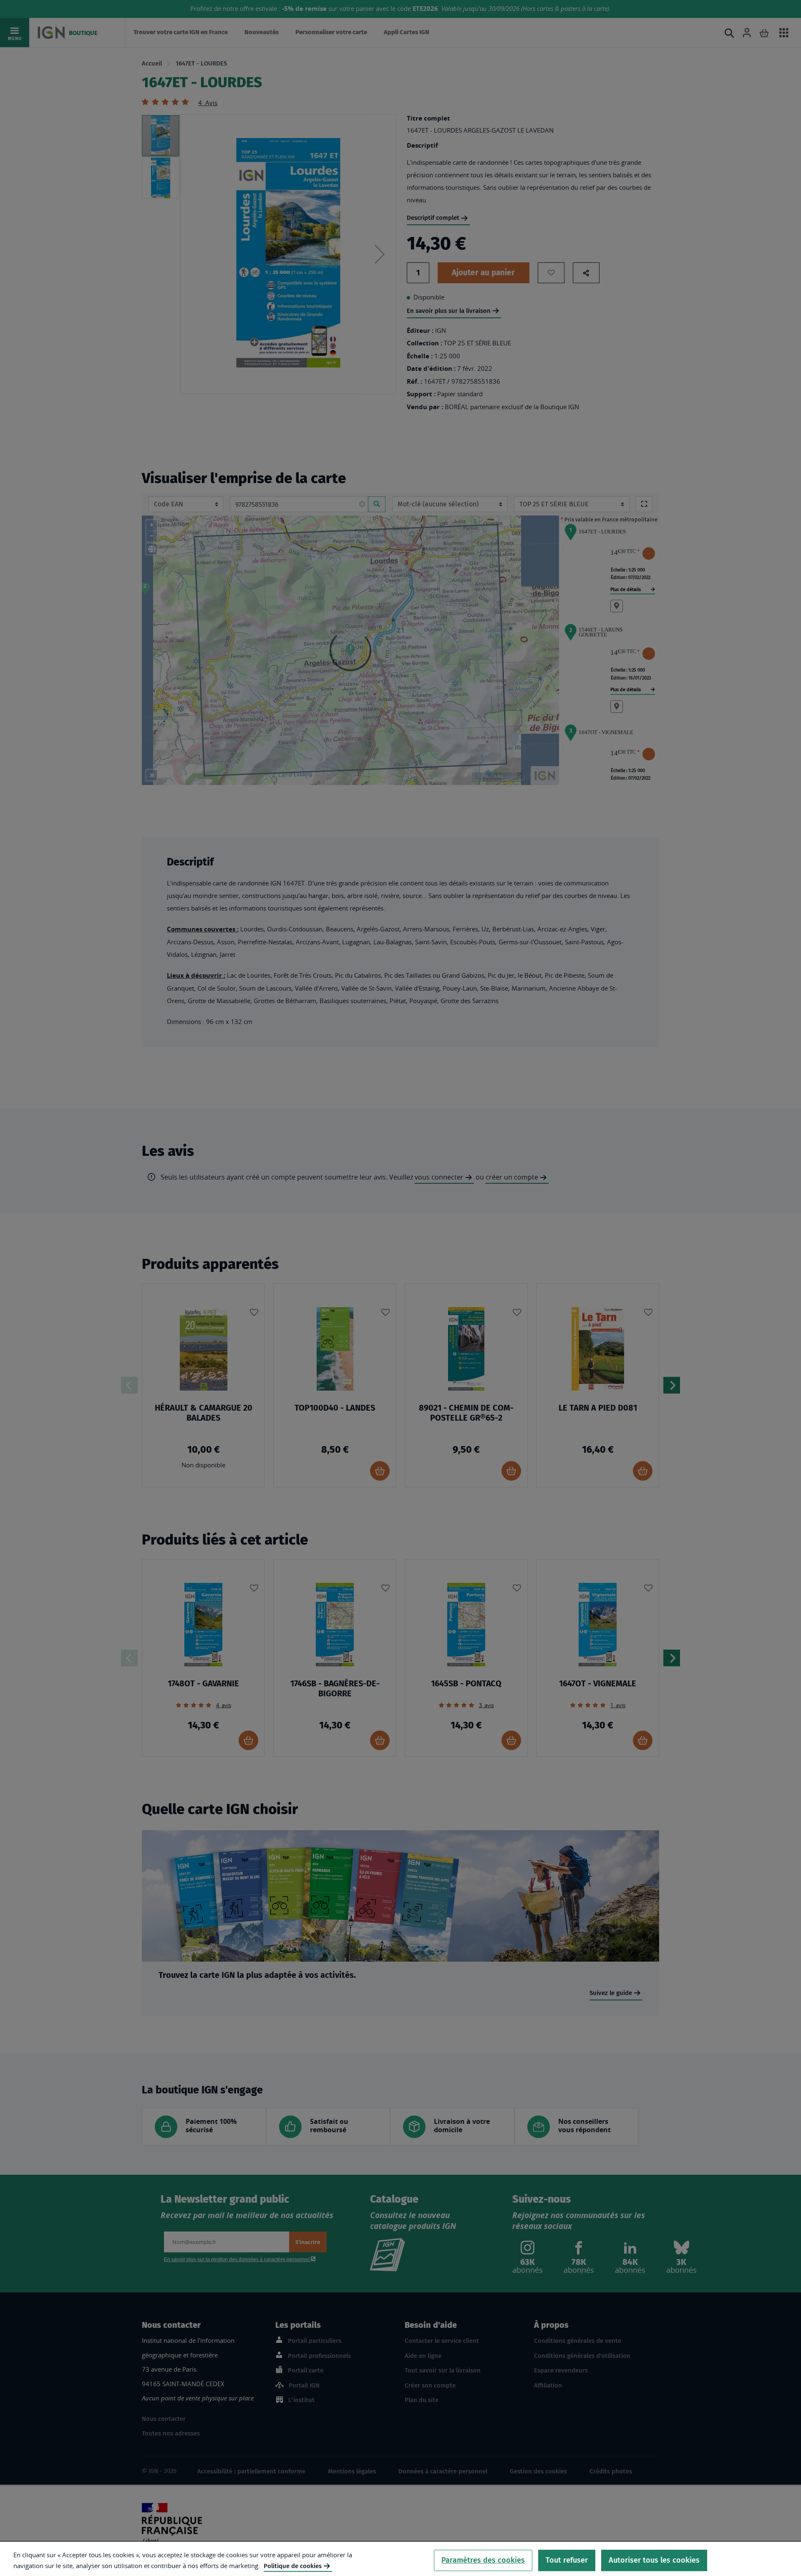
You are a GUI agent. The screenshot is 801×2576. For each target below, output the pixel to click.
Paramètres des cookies (483, 2560)
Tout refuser (567, 2560)
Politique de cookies (293, 2566)
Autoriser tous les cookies (654, 2560)
